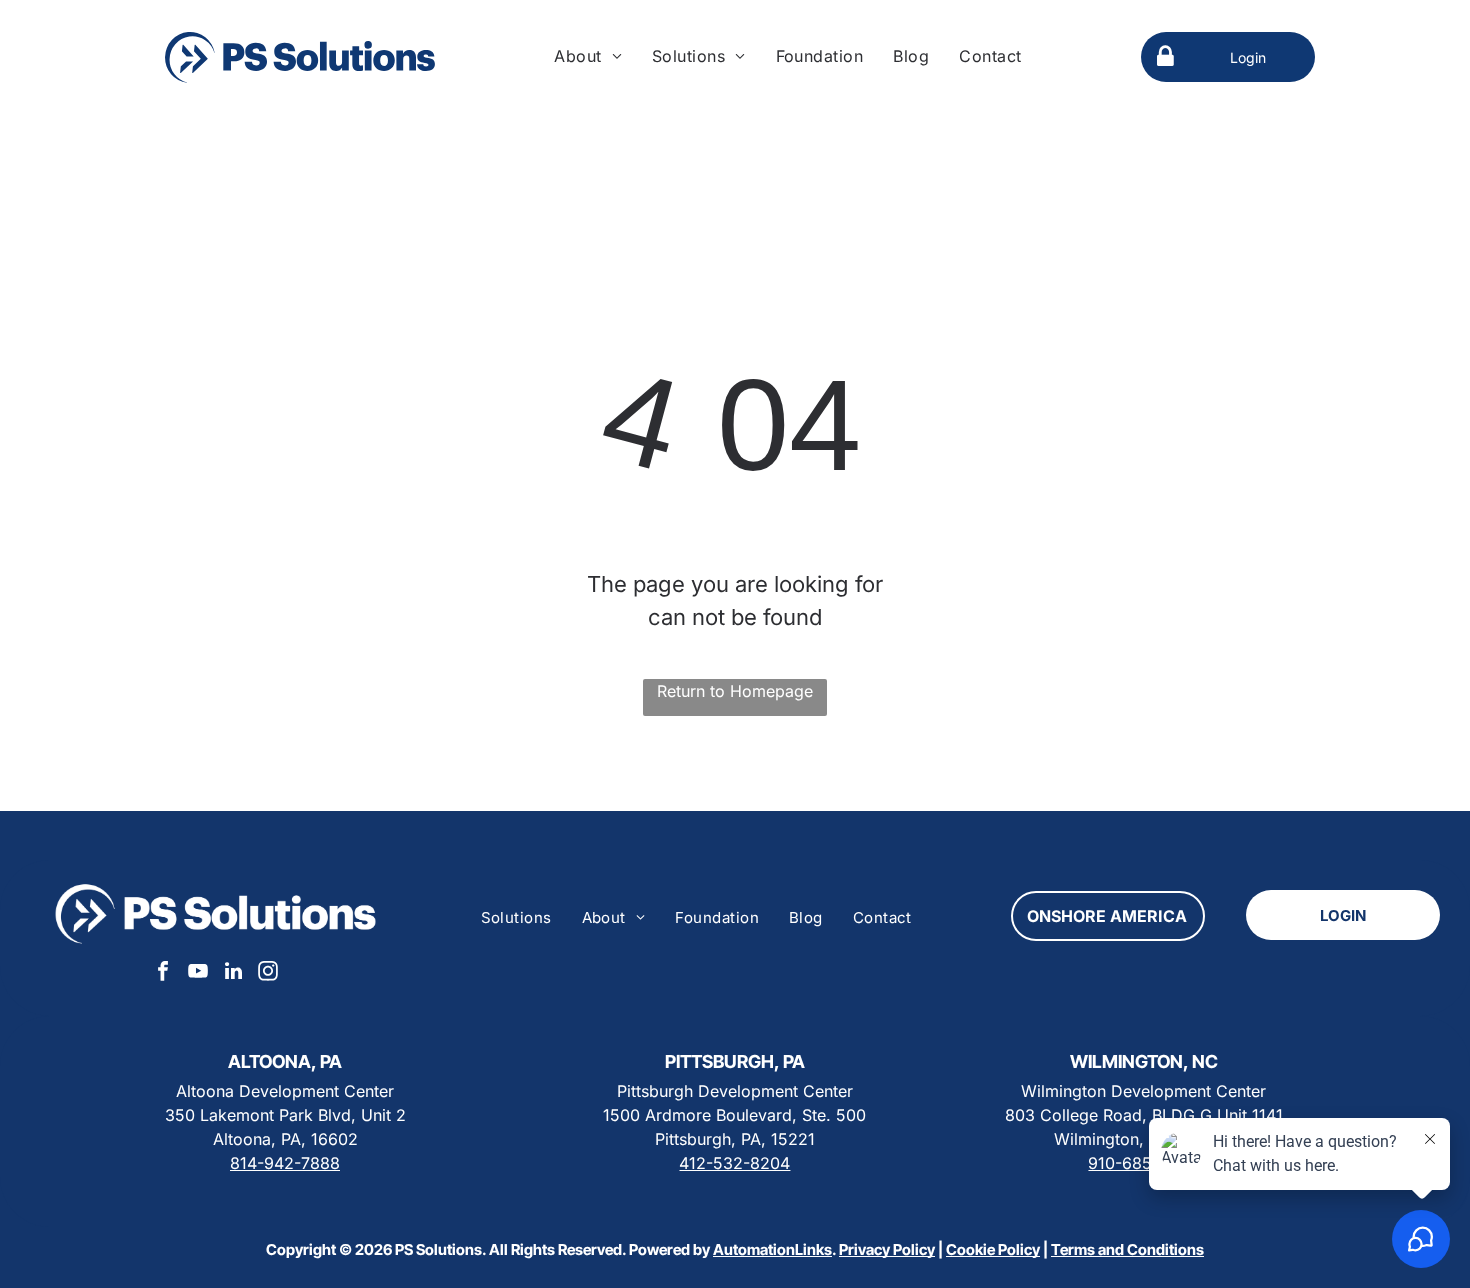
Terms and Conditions (1127, 1249)
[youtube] (198, 973)
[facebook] (163, 973)
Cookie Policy (993, 1249)
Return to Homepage (735, 691)
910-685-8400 (1143, 1163)
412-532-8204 (734, 1163)
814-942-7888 (285, 1163)
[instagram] (268, 973)
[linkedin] (233, 973)
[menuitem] (588, 56)
